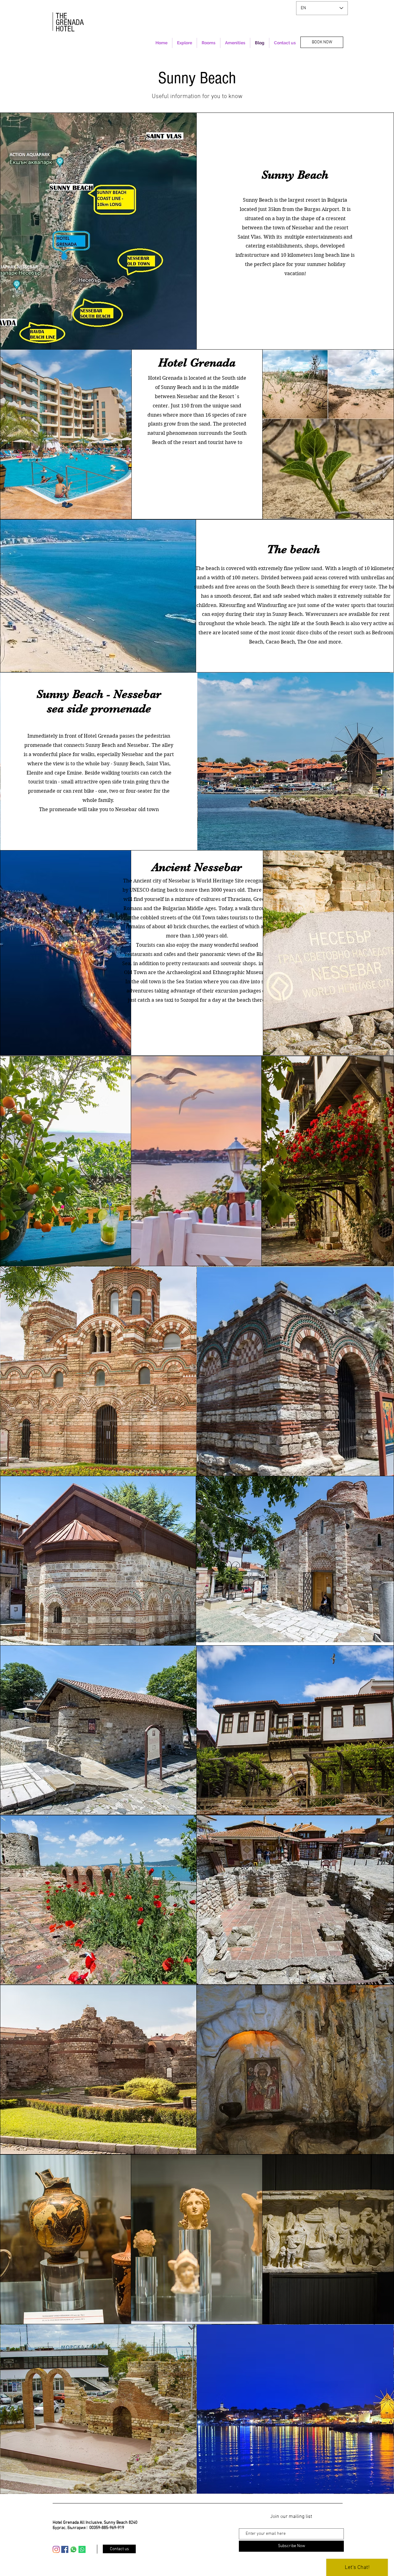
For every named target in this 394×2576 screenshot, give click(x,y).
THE (61, 16)
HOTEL (65, 29)
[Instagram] (56, 2549)
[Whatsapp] (73, 2549)
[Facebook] (65, 2549)
